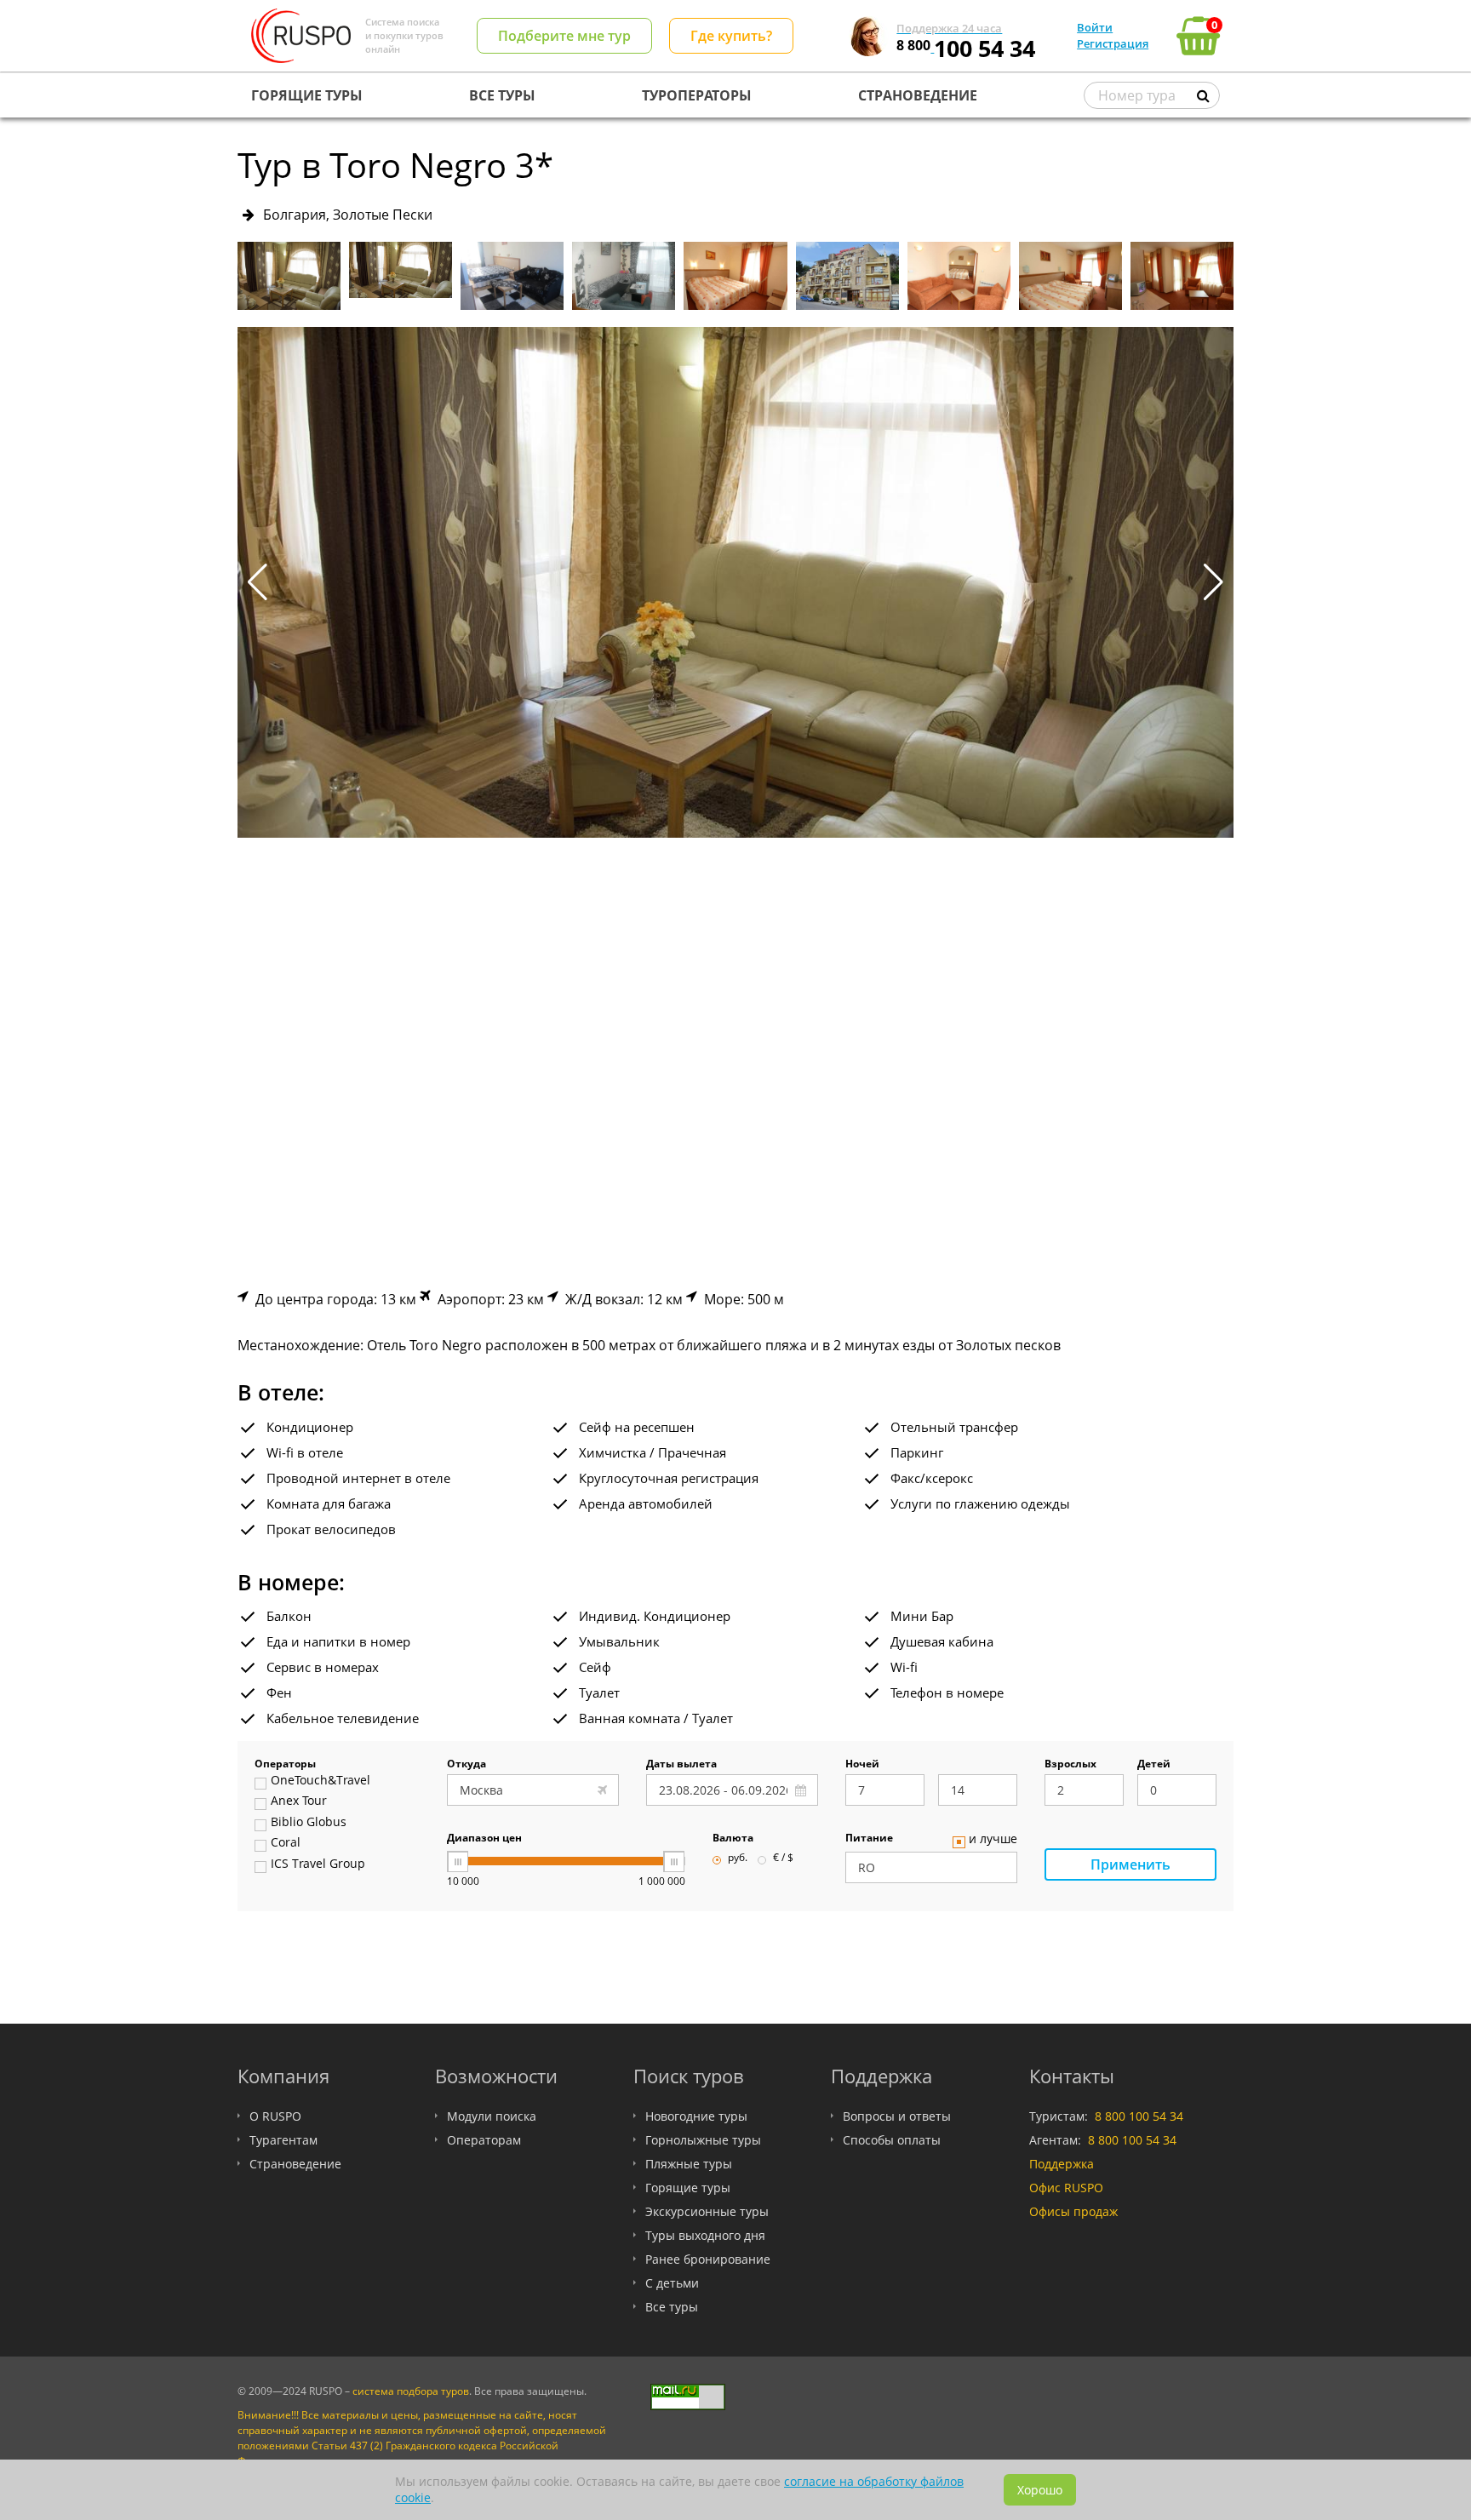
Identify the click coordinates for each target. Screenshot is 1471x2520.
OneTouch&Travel (321, 1781)
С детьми (672, 2283)
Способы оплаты (892, 2140)
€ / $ (783, 1858)
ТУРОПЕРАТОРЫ (697, 95)
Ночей (862, 1765)
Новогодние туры (696, 2116)
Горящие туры (688, 2188)
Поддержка (1062, 2164)
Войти (1095, 27)
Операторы (285, 1765)
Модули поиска (492, 2116)
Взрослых (1070, 1765)
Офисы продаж (1073, 2211)
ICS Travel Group (318, 1864)
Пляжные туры (689, 2164)
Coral (286, 1843)
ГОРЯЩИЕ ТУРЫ (307, 95)
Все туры (672, 2307)
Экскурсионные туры (707, 2211)
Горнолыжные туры (703, 2140)
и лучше (993, 1840)
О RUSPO (275, 2116)
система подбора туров (411, 2391)
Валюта (733, 1839)
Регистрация (1113, 43)
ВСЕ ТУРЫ (502, 95)
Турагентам (283, 2140)
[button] (1213, 582)
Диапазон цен (484, 1839)
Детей (1154, 1765)
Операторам (484, 2140)
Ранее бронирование (708, 2259)
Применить (1130, 1864)
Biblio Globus (309, 1823)
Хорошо (1040, 2490)
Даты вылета (681, 1765)
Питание (869, 1839)
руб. (738, 1858)
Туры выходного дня (705, 2235)
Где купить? (731, 36)
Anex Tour (299, 1801)
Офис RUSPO (1066, 2188)
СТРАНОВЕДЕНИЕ (918, 95)
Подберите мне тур (564, 36)
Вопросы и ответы (897, 2116)
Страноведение (295, 2164)
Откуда (466, 1765)
